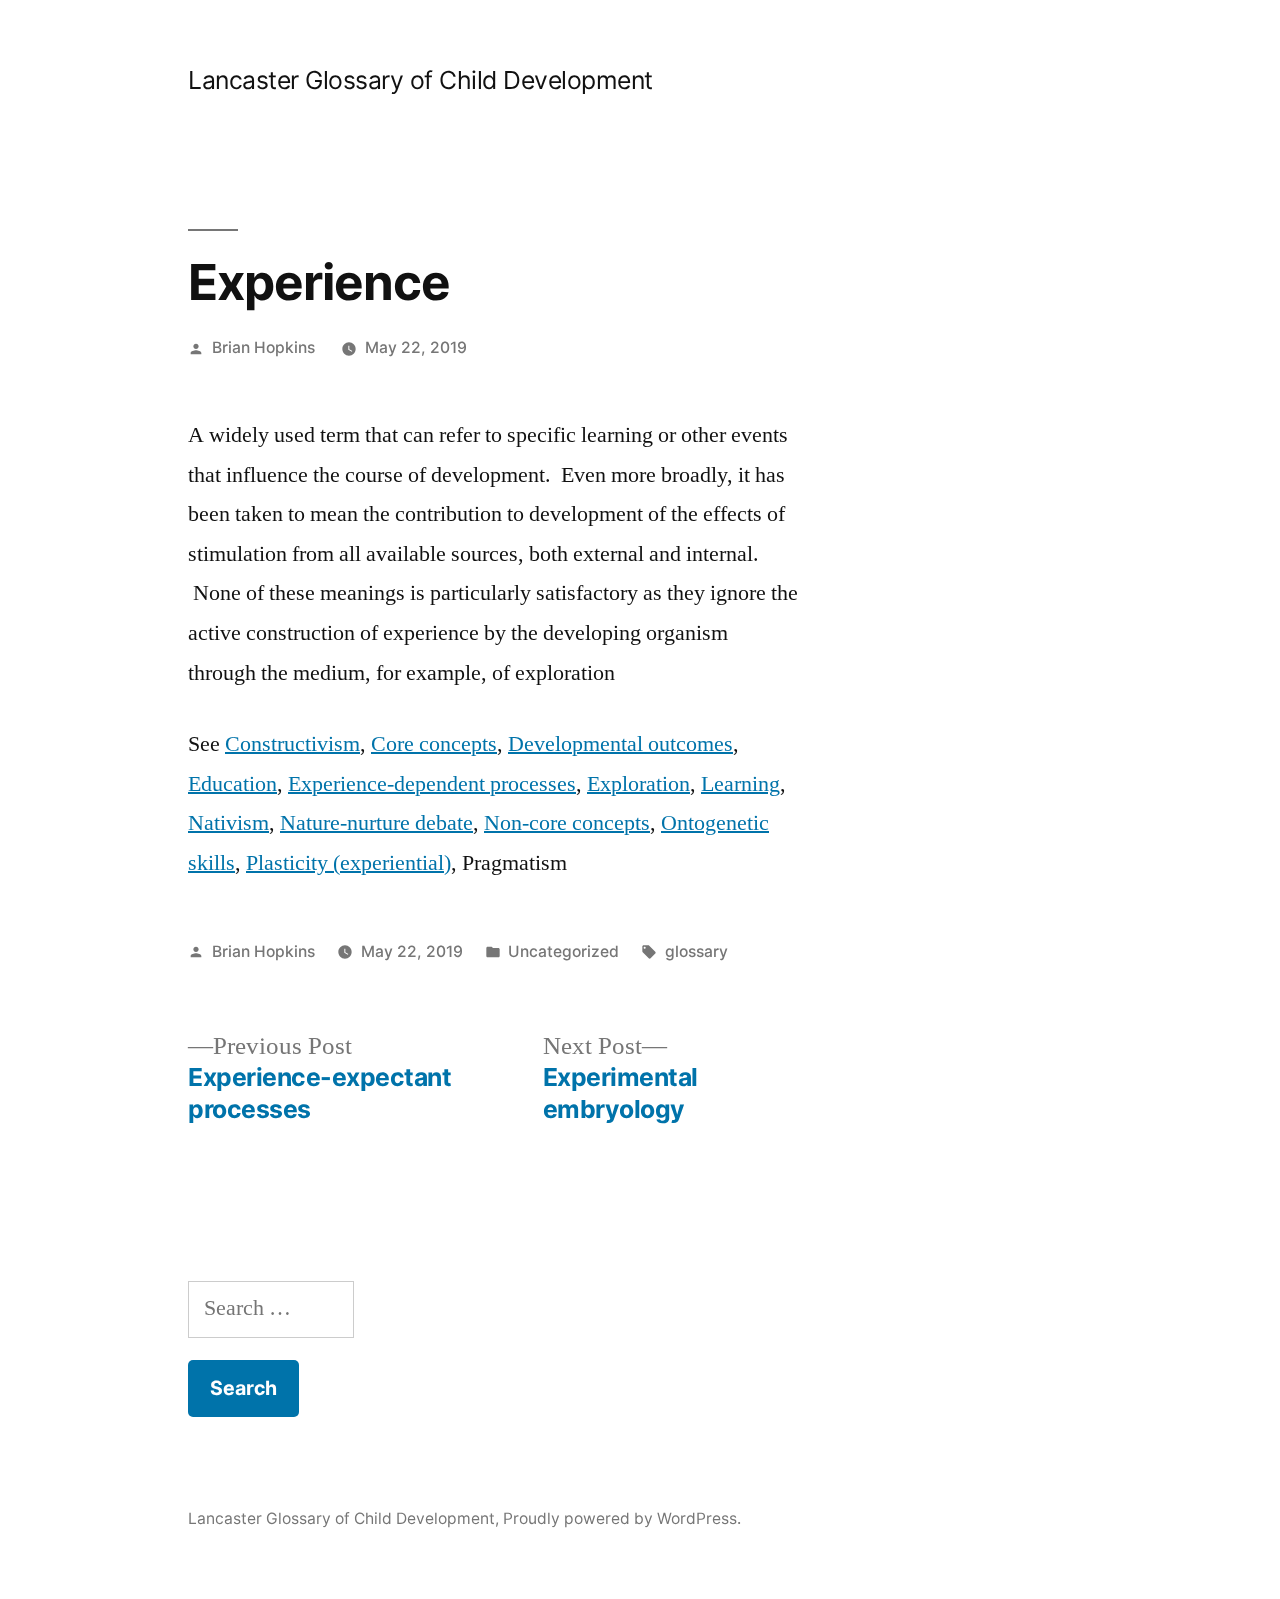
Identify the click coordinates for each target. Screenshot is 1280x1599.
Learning (740, 784)
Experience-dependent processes (432, 784)
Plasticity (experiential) (348, 863)
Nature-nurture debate (376, 823)
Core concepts (434, 744)
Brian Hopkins (263, 347)
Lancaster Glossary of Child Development (420, 80)
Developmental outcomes (620, 744)
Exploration (638, 784)
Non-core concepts (567, 823)
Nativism (228, 823)
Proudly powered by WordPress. (622, 1518)
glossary (696, 951)
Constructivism (292, 744)
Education (232, 784)
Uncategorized (563, 951)
